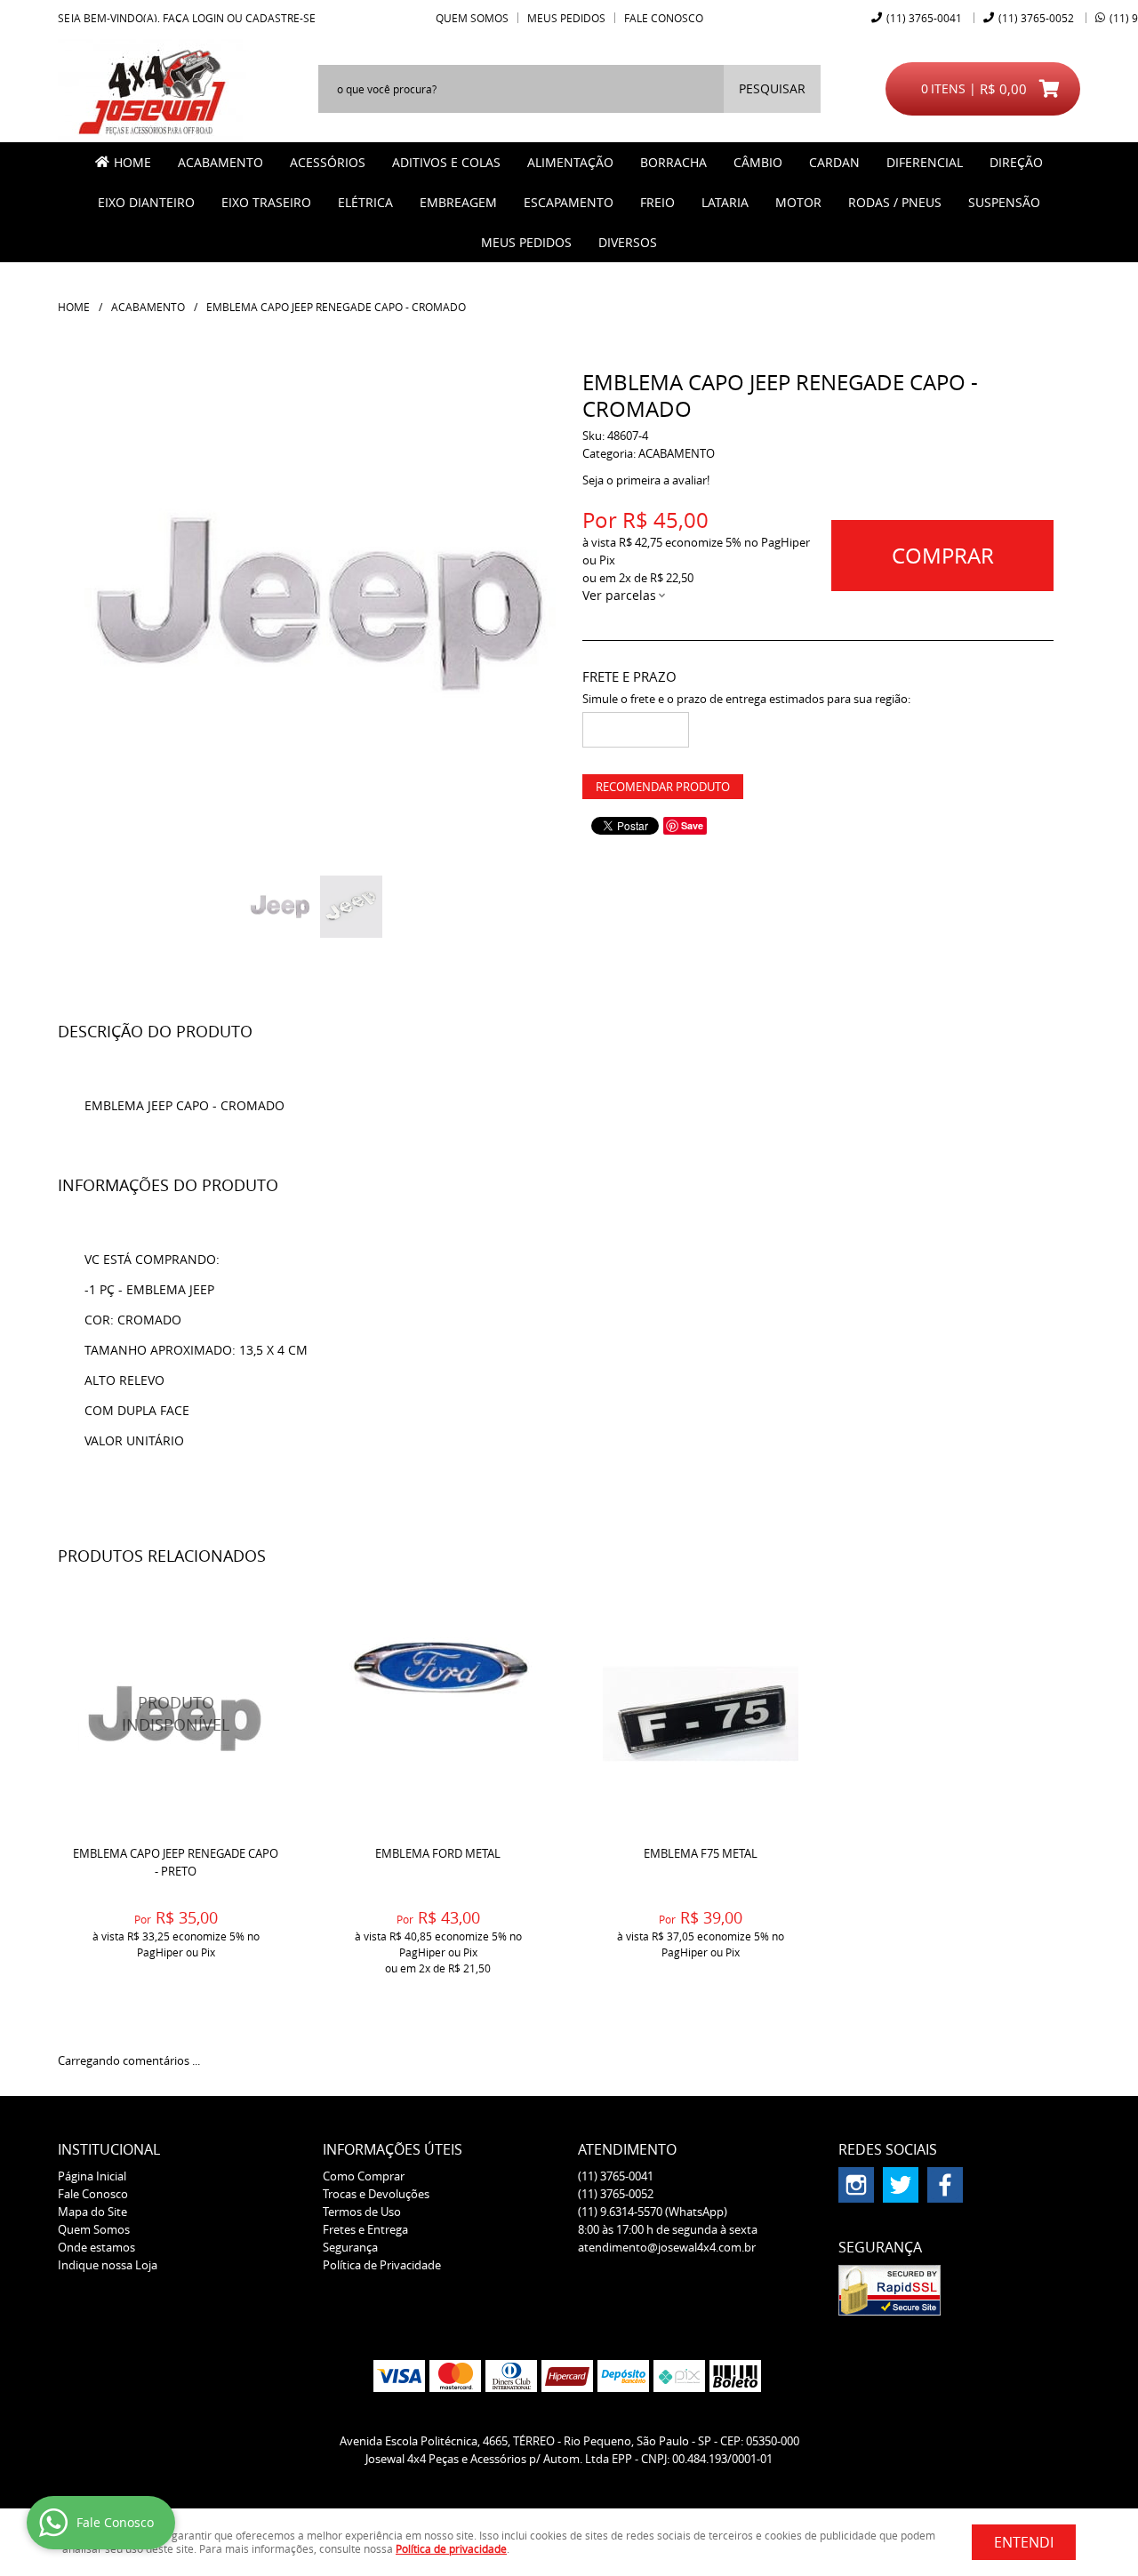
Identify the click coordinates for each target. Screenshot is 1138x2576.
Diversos (628, 242)
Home (132, 162)
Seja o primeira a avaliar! (646, 480)
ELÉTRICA (365, 202)
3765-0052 (1036, 18)
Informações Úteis (393, 2149)
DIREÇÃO (1016, 162)
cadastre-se (280, 18)
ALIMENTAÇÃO (570, 162)
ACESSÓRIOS (328, 162)
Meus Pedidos (566, 18)
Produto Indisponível (176, 1713)
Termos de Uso (362, 2212)
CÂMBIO (758, 162)
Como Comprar (364, 2176)
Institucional (109, 2149)
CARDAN (834, 162)
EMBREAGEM (458, 202)
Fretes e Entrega (365, 2229)
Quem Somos (472, 18)
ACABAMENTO (220, 162)
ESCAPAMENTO (569, 202)
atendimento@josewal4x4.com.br (667, 2247)
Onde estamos (96, 2247)
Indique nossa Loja (108, 2265)
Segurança (350, 2247)
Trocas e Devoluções (376, 2194)
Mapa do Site (92, 2212)
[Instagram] (856, 2185)
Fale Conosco (664, 18)
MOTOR (798, 202)
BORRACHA (673, 162)
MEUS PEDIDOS (526, 242)
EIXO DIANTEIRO (146, 202)
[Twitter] (901, 2185)
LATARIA (725, 202)
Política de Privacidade (382, 2265)
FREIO (657, 202)
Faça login (193, 18)
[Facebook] (945, 2185)
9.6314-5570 (653, 2212)
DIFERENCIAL (925, 162)
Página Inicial (92, 2176)
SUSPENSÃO (1004, 202)
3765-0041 (924, 18)
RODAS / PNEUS (895, 202)
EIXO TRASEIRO (266, 202)
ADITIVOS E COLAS (446, 162)
